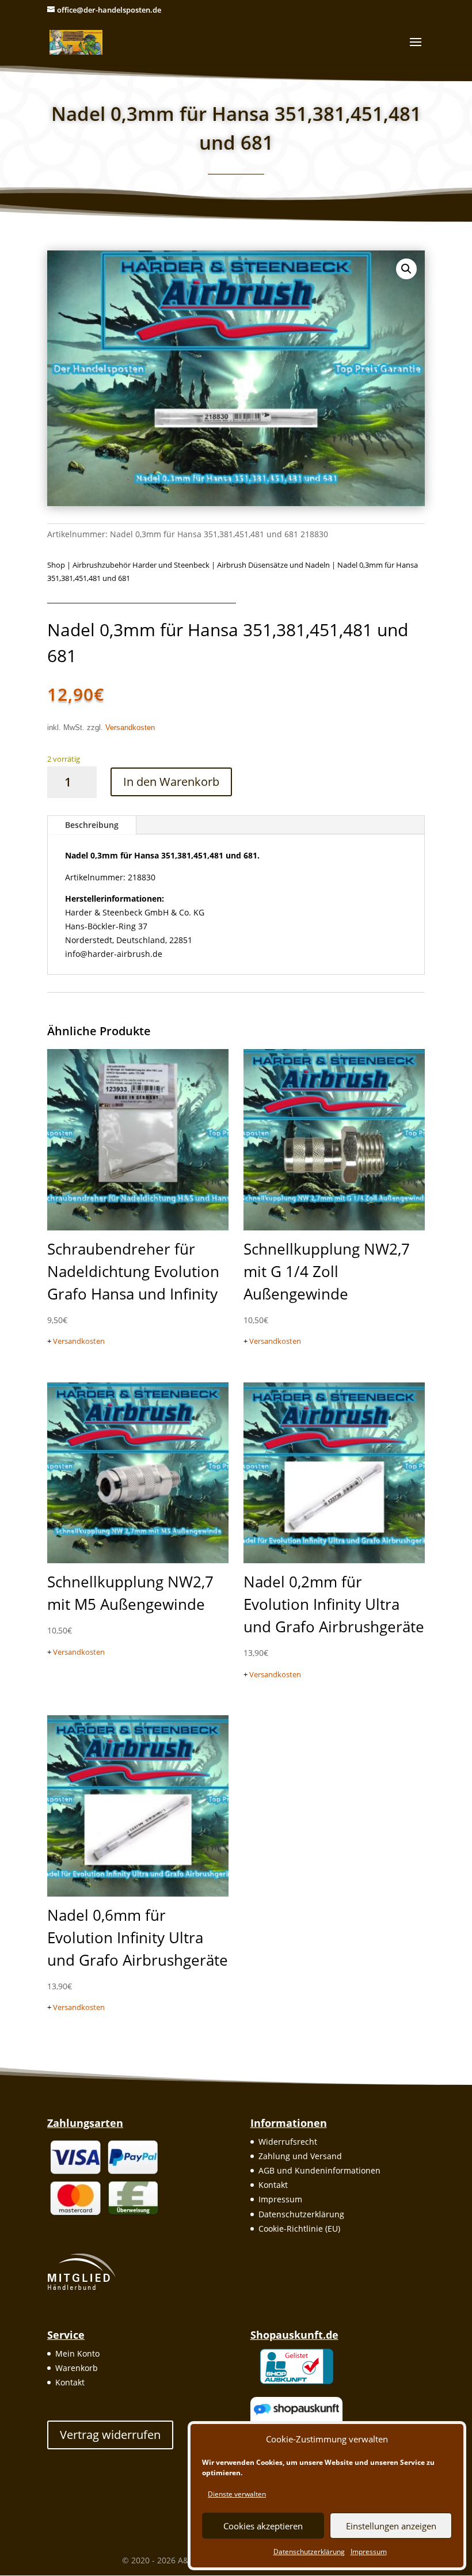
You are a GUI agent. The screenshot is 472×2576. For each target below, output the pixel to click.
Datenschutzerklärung (309, 2552)
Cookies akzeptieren (263, 2526)
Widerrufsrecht (288, 2142)
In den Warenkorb (171, 782)
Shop (56, 565)
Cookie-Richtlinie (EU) (299, 2229)
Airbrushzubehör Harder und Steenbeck (141, 565)
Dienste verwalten (237, 2494)
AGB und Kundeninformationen (319, 2170)
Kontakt (273, 2185)
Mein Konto (77, 2353)
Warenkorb (77, 2368)
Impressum (369, 2552)
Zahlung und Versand (300, 2156)
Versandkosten (130, 728)
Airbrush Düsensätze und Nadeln (273, 565)
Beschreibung (92, 825)
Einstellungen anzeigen (391, 2526)
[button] (406, 269)
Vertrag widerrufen (110, 2435)
